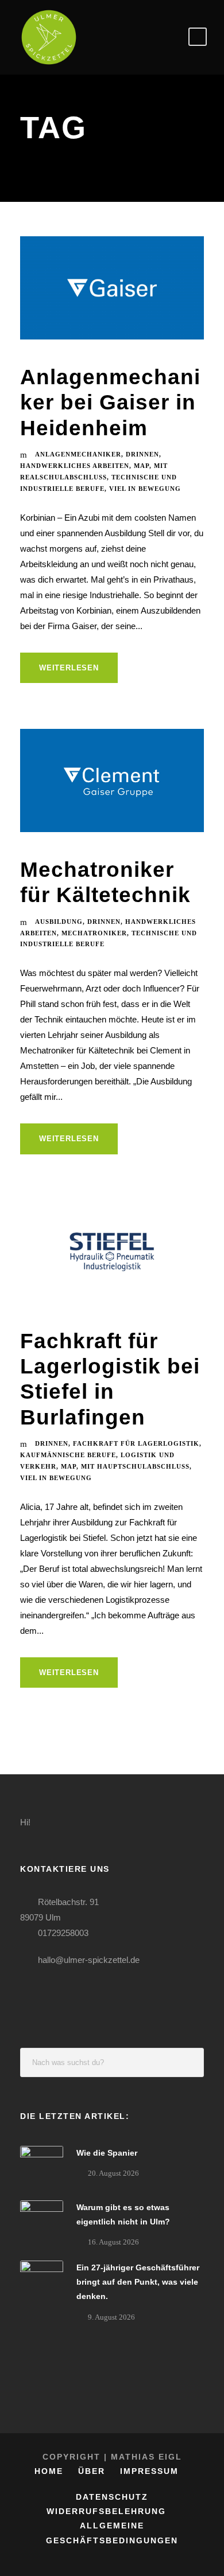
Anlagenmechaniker (78, 454)
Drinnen (142, 454)
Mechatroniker (94, 933)
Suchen (190, 2062)
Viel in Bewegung (145, 489)
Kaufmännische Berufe (68, 1455)
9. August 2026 (111, 2317)
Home (49, 2471)
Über (92, 2471)
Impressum (149, 2471)
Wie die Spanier (107, 2153)
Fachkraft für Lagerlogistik (136, 1443)
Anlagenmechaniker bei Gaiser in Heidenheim (110, 403)
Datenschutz (112, 2497)
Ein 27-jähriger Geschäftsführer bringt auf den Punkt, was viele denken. (138, 2282)
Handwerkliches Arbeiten (75, 466)
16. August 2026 (113, 2242)
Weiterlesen (69, 668)
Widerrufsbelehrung (106, 2511)
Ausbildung (59, 922)
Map (142, 466)
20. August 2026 (113, 2173)
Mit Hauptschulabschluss (135, 1466)
